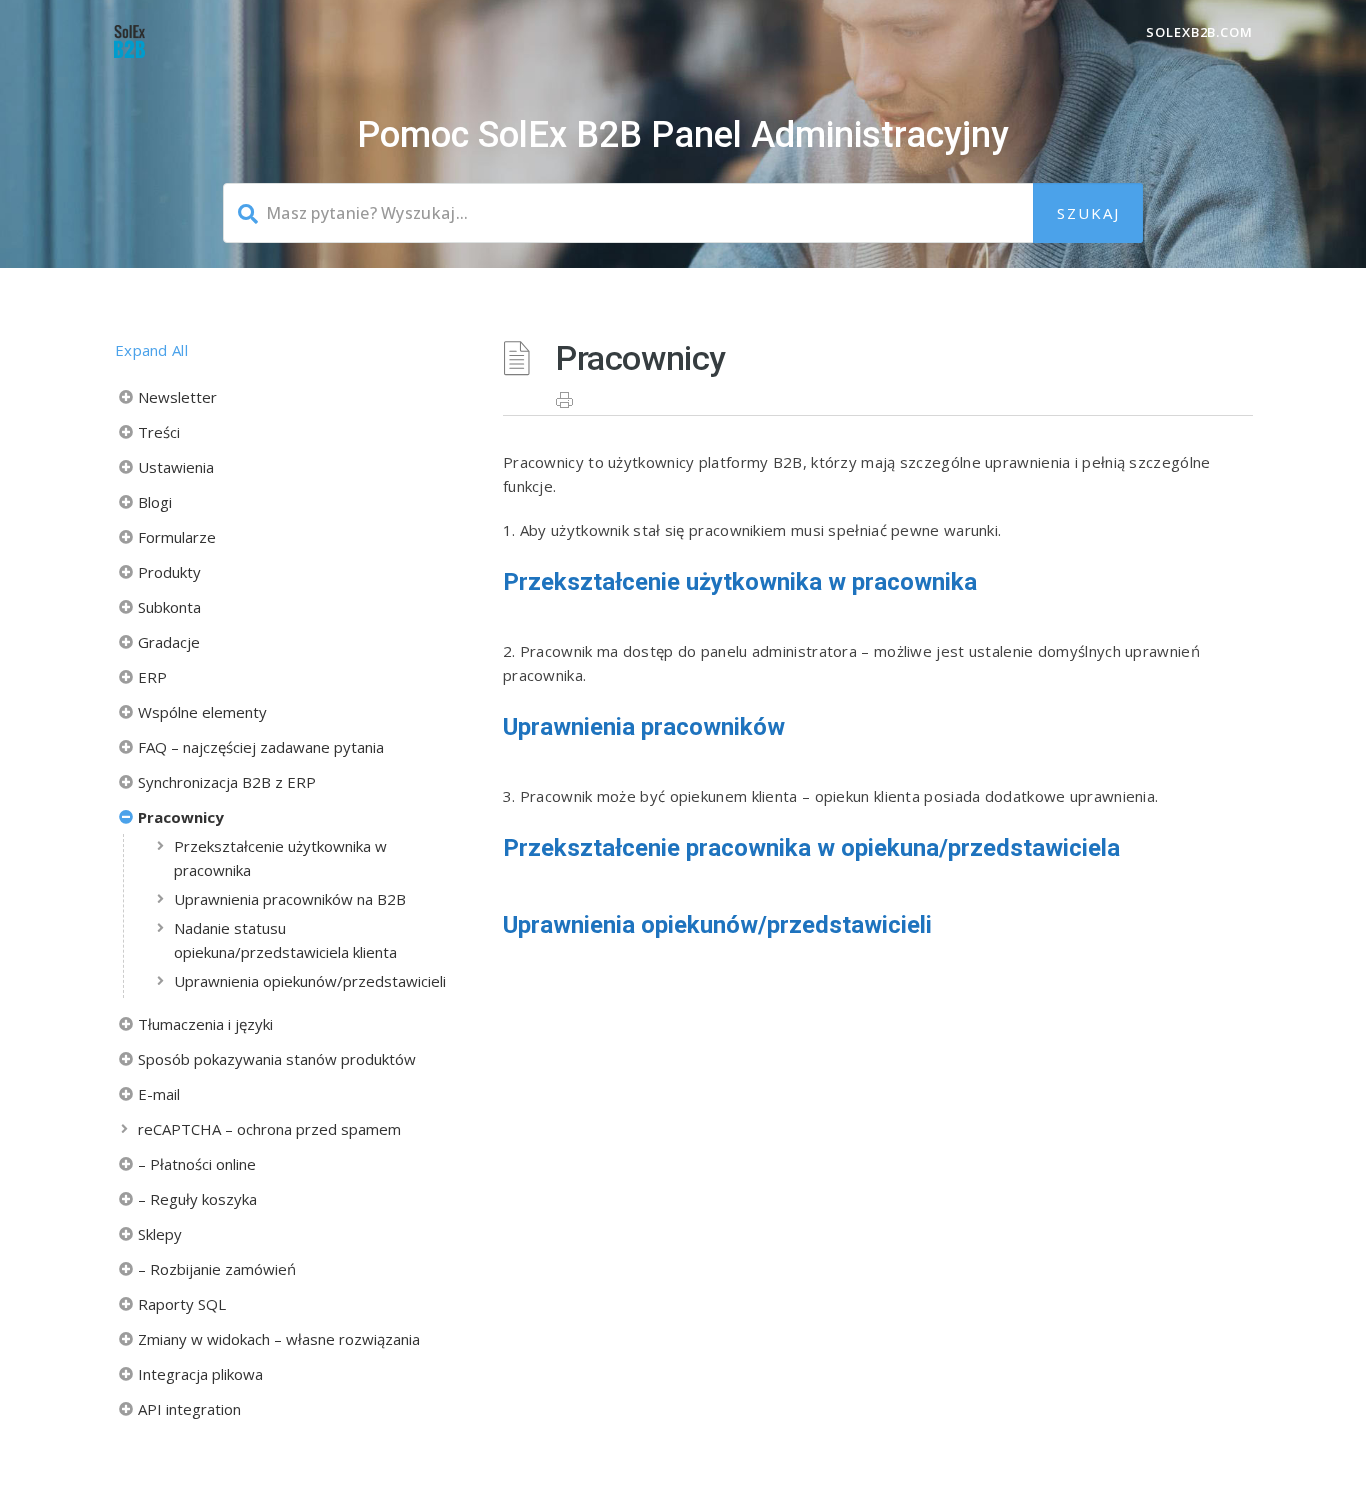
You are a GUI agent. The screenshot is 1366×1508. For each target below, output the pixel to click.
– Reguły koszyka (197, 1199)
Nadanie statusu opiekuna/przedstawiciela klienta (285, 940)
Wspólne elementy (202, 712)
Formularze (177, 537)
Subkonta (169, 607)
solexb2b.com (1199, 32)
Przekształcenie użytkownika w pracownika (280, 858)
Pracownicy (181, 817)
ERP (152, 677)
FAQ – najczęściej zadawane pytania (261, 747)
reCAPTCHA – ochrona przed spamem (269, 1129)
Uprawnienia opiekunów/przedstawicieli (310, 981)
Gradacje (169, 642)
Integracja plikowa (200, 1374)
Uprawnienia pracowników (644, 727)
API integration (189, 1409)
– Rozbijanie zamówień (217, 1269)
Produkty (169, 572)
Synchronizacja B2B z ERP (227, 782)
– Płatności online (197, 1164)
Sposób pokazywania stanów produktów (277, 1059)
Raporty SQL (182, 1304)
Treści (159, 432)
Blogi (155, 502)
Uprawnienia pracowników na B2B (290, 899)
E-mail (159, 1094)
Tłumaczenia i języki (205, 1024)
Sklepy (160, 1234)
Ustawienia (176, 467)
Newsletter (177, 397)
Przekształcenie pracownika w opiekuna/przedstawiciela (811, 848)
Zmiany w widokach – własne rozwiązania (279, 1339)
